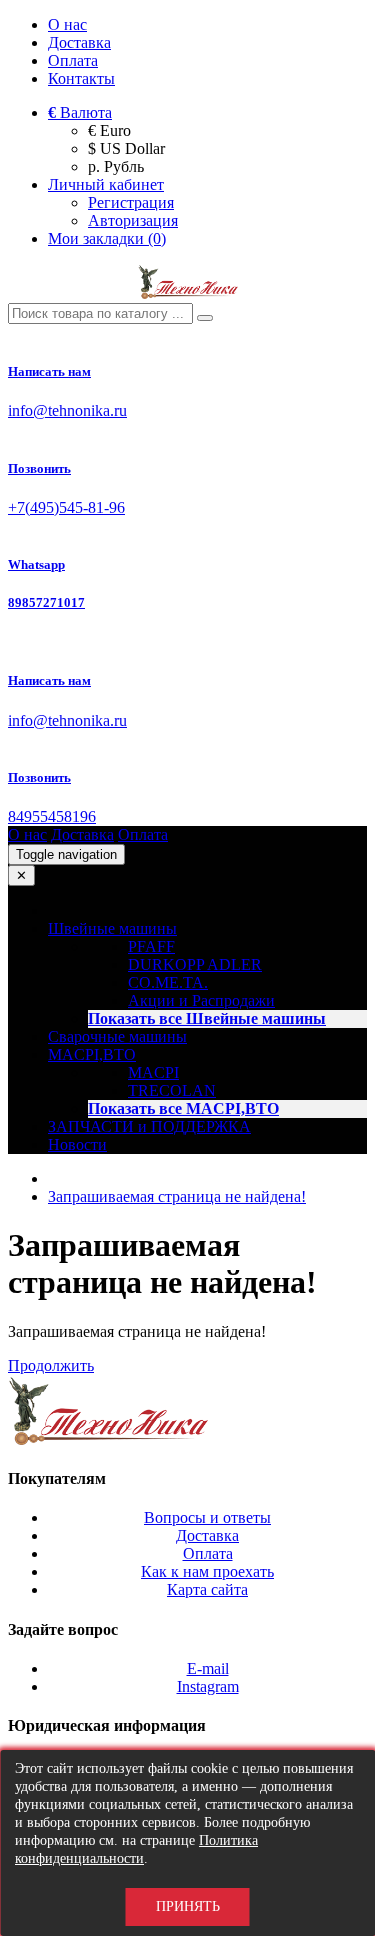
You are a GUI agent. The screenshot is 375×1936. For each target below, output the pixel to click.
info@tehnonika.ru (67, 410)
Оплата (73, 60)
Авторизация (133, 220)
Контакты (81, 78)
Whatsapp (36, 564)
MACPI (153, 1072)
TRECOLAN (172, 1090)
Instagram (208, 1686)
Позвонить (39, 468)
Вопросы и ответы (207, 1517)
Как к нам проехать (207, 1571)
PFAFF (151, 946)
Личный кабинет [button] (106, 184)
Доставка (79, 42)
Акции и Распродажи (201, 1000)
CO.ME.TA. (168, 982)
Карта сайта (207, 1589)
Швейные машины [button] (112, 928)
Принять (188, 1906)
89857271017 (46, 602)
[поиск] (205, 318)
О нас (67, 24)
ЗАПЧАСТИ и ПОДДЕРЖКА (149, 1126)
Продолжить (51, 1365)
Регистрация (131, 202)
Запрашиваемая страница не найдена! (177, 1196)
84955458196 (52, 816)
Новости (77, 1144)
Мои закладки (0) (107, 238)
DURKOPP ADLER (195, 964)
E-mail (208, 1668)
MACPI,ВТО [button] (92, 1054)
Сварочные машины (117, 1036)
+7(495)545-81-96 (66, 507)
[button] (80, 112)
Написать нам (49, 371)
